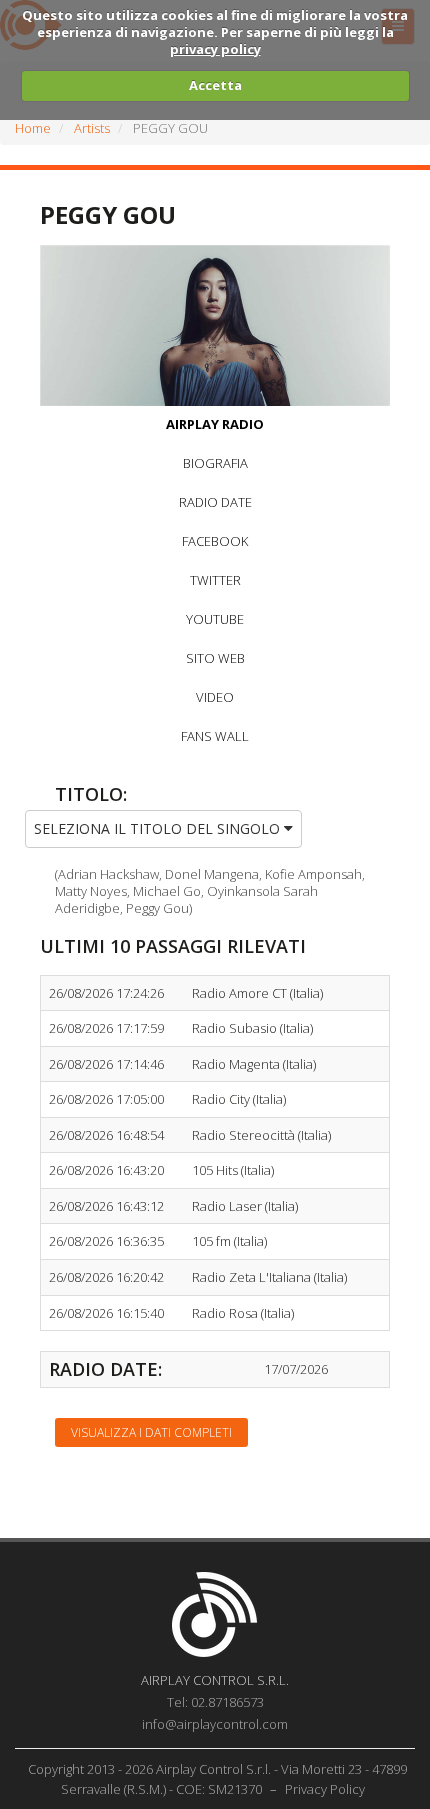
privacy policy (215, 49)
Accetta (215, 85)
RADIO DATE (215, 502)
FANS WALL (215, 736)
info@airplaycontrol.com (215, 1724)
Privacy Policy (325, 1789)
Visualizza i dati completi (151, 1432)
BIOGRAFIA (215, 463)
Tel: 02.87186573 (215, 1702)
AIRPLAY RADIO (215, 424)
